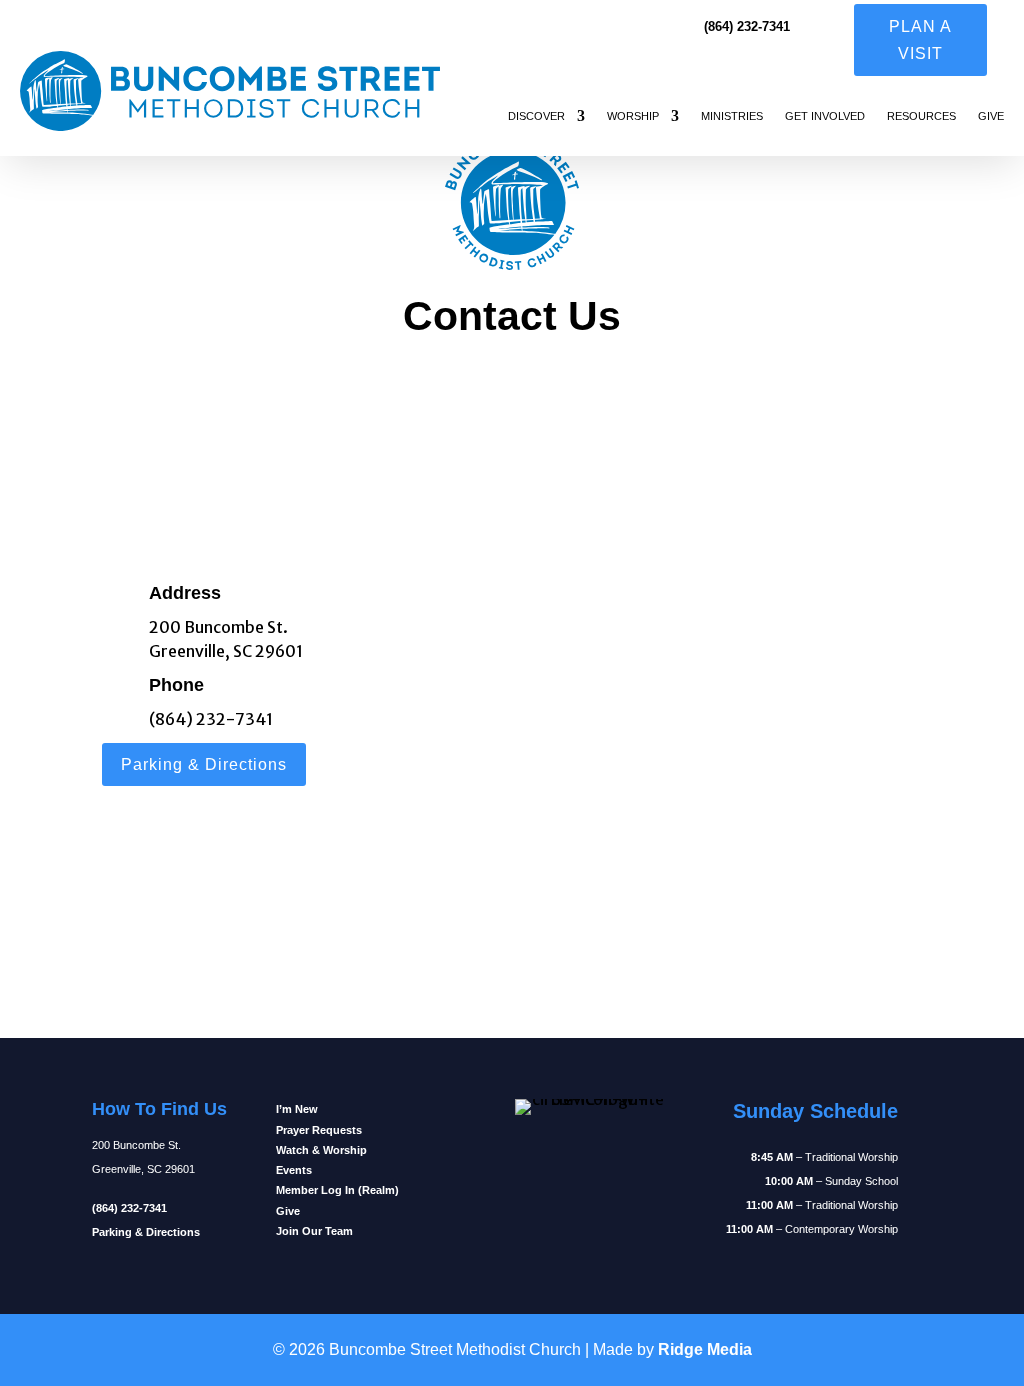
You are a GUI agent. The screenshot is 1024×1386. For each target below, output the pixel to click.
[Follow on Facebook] (464, 1185)
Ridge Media (705, 1349)
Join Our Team (314, 1231)
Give (991, 116)
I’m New (297, 1109)
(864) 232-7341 (211, 719)
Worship (633, 116)
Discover (536, 116)
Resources (921, 116)
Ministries (732, 116)
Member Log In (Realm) (337, 1190)
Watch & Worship (321, 1150)
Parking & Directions (204, 764)
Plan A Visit (920, 40)
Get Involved (825, 116)
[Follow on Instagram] (464, 1125)
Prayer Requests (319, 1130)
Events (294, 1170)
